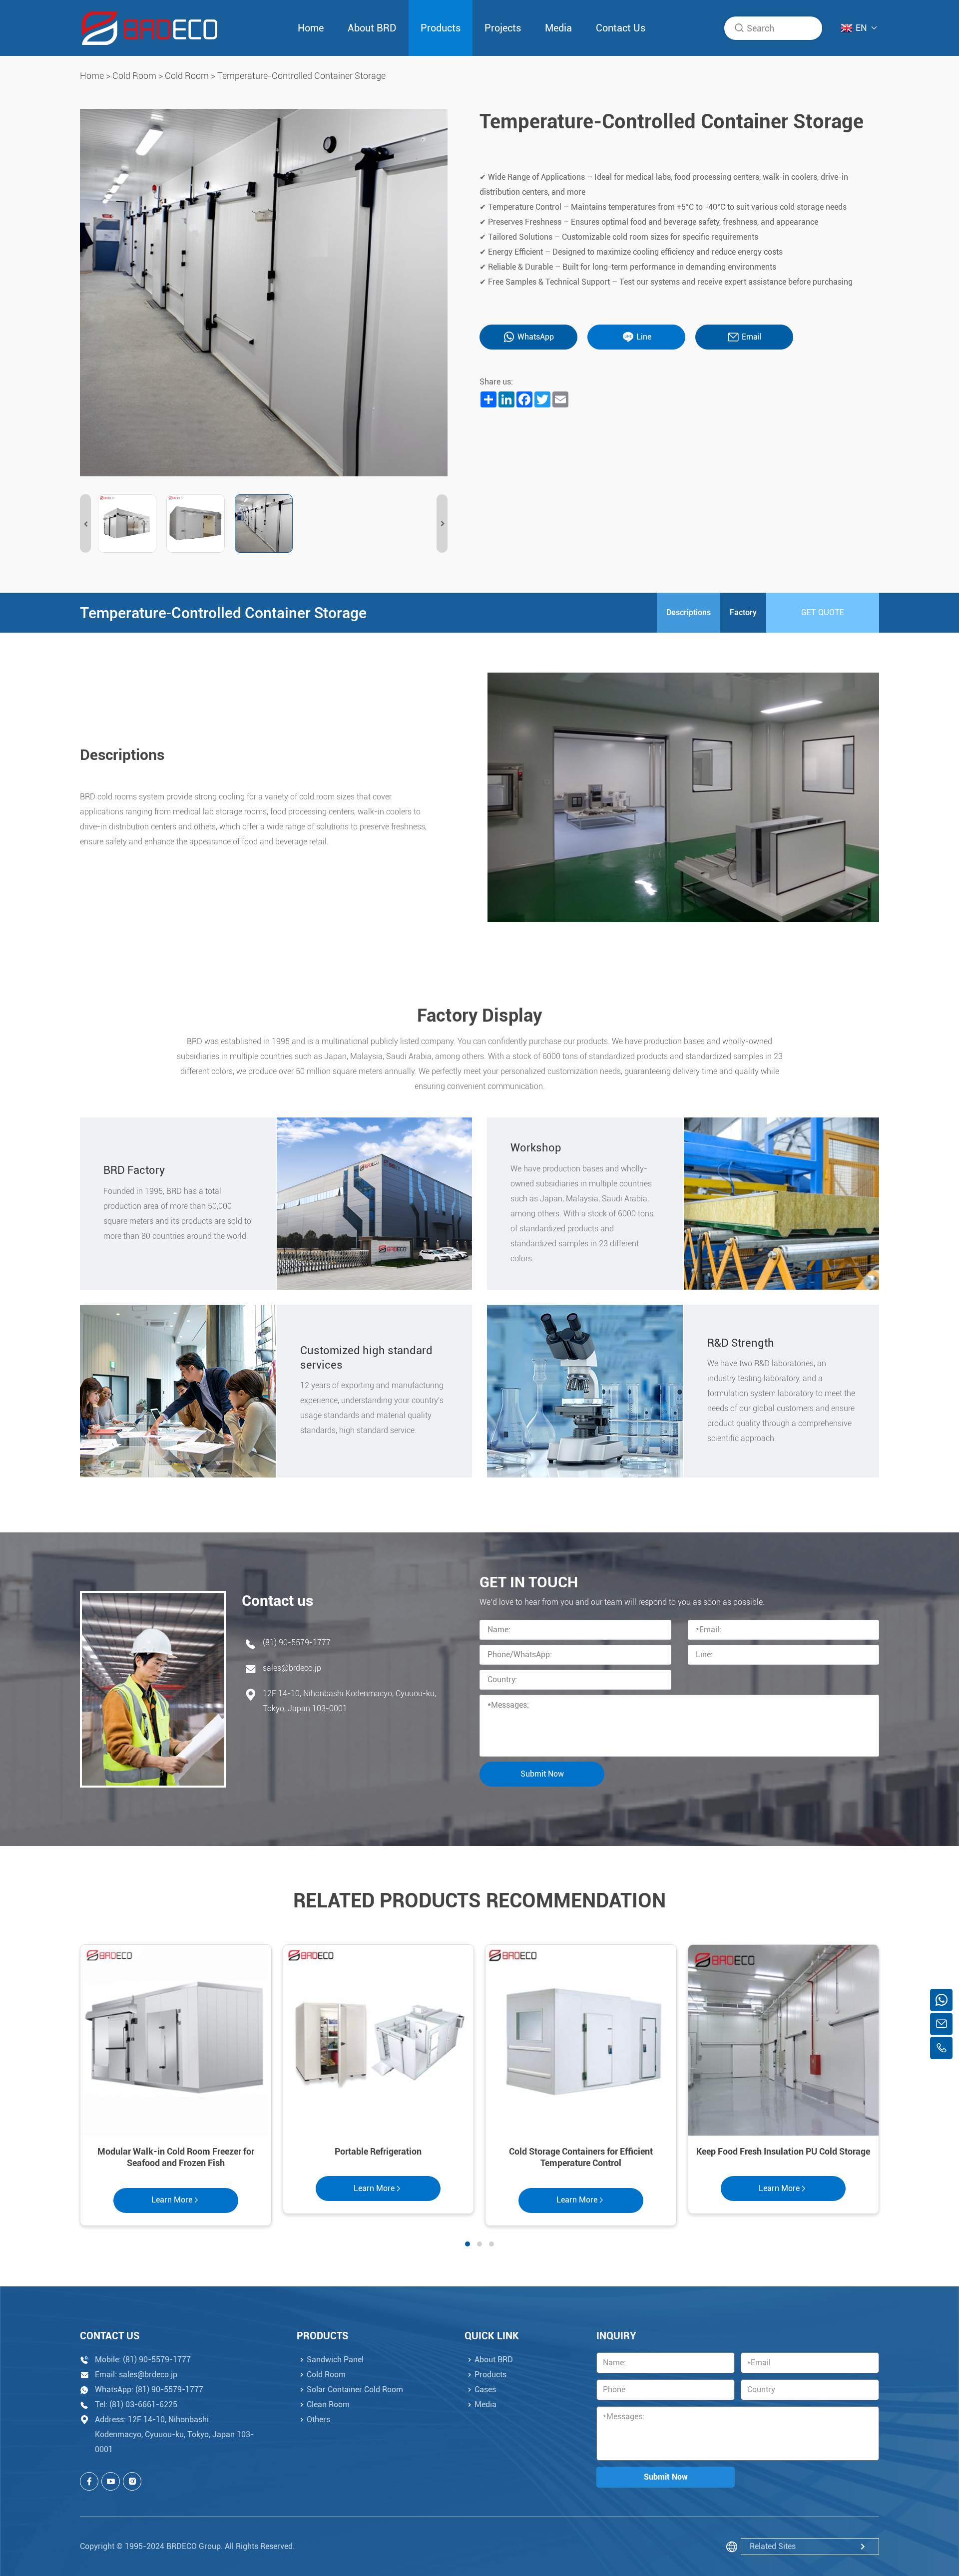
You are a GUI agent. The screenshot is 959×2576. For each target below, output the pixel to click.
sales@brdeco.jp (292, 1668)
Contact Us (621, 28)
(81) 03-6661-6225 (143, 2404)
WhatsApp (536, 337)
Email (752, 337)
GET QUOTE (823, 612)
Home (311, 28)
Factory (743, 612)
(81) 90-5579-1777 (297, 1643)
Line (644, 337)
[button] (85, 524)
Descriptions (689, 612)
